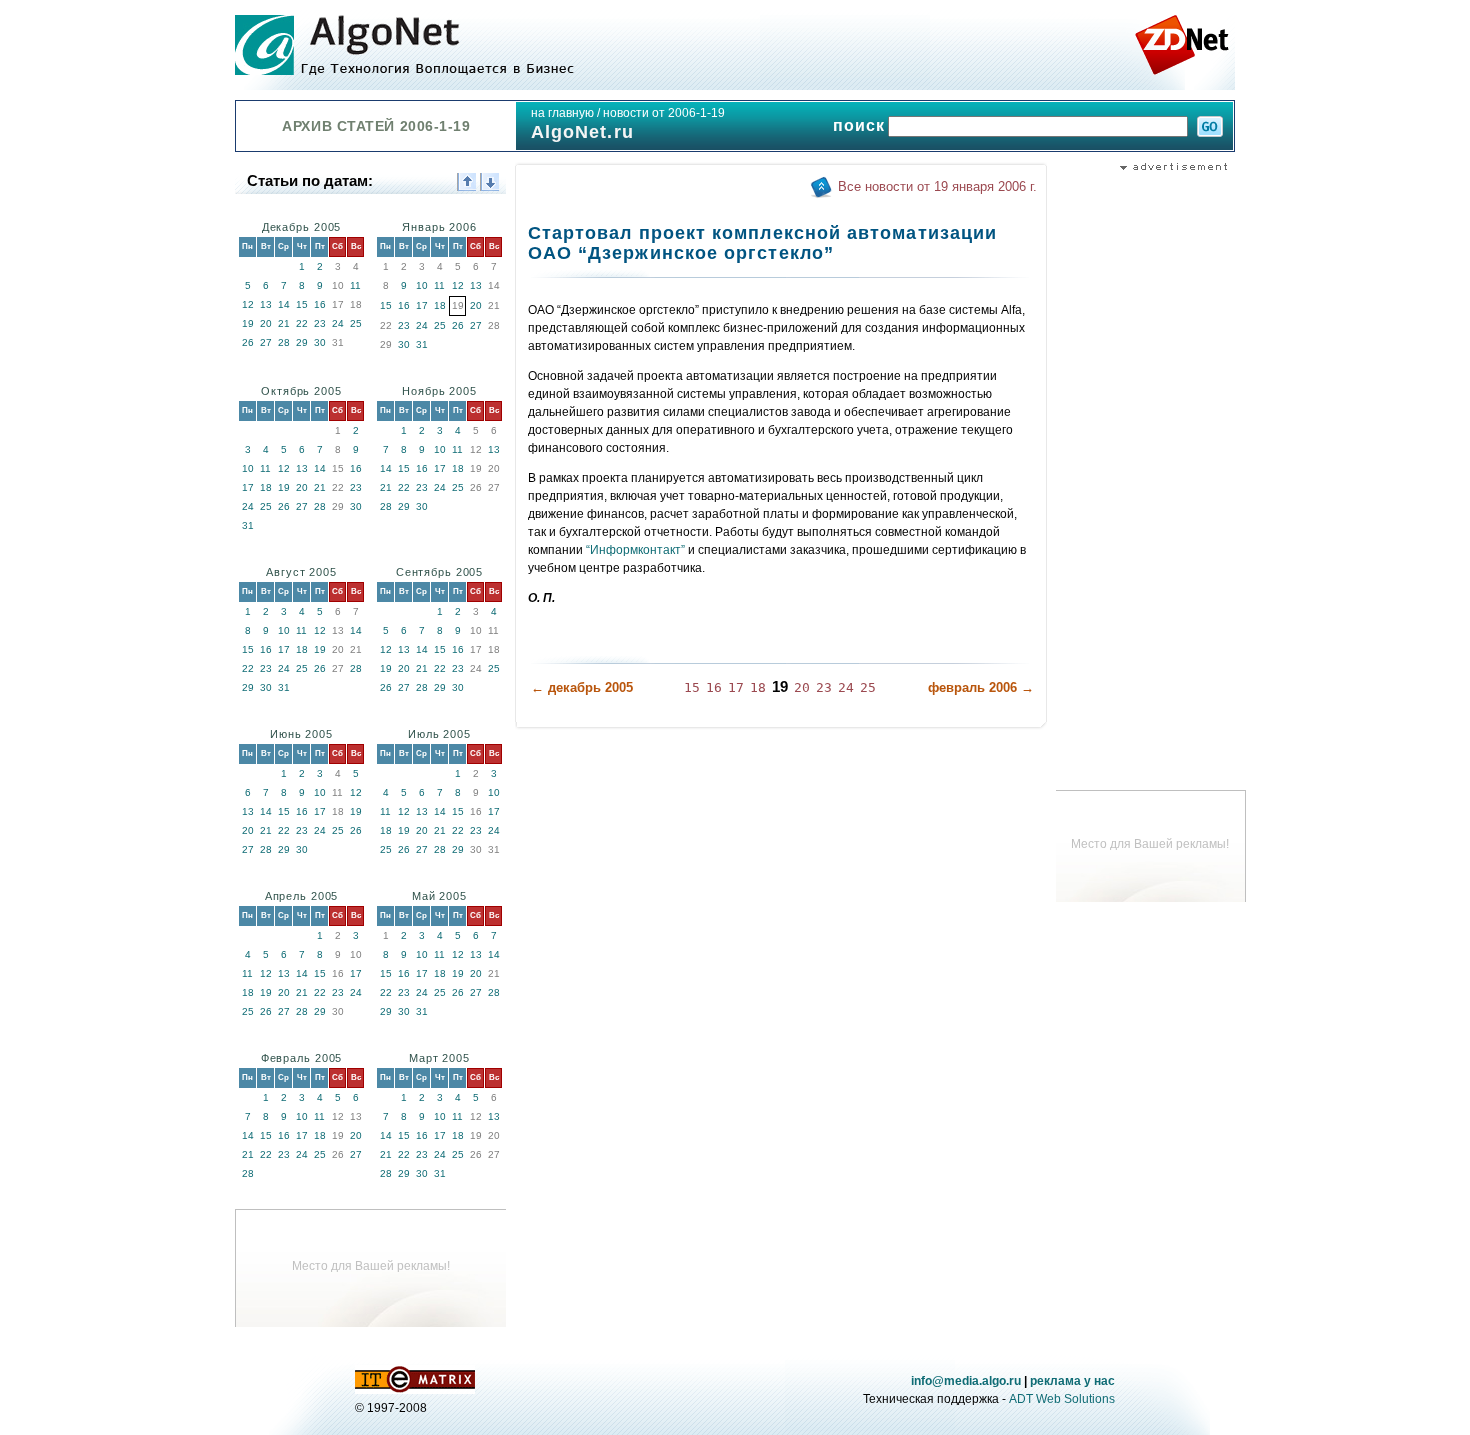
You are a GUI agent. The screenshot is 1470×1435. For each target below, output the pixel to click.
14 (284, 304)
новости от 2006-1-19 (664, 113)
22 (302, 323)
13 (266, 304)
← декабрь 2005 (582, 687)
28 (284, 342)
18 (440, 305)
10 (422, 285)
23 (320, 323)
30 (320, 342)
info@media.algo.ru (966, 1381)
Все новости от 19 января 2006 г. (937, 186)
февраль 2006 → (981, 687)
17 (422, 305)
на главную (562, 113)
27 (266, 342)
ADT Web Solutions (1062, 1399)
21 (284, 323)
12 (248, 304)
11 (355, 285)
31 (422, 344)
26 (248, 342)
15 (302, 304)
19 (248, 323)
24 (338, 323)
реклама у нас (1072, 1381)
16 (320, 304)
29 (302, 342)
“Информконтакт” (635, 550)
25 (356, 323)
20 (266, 323)
